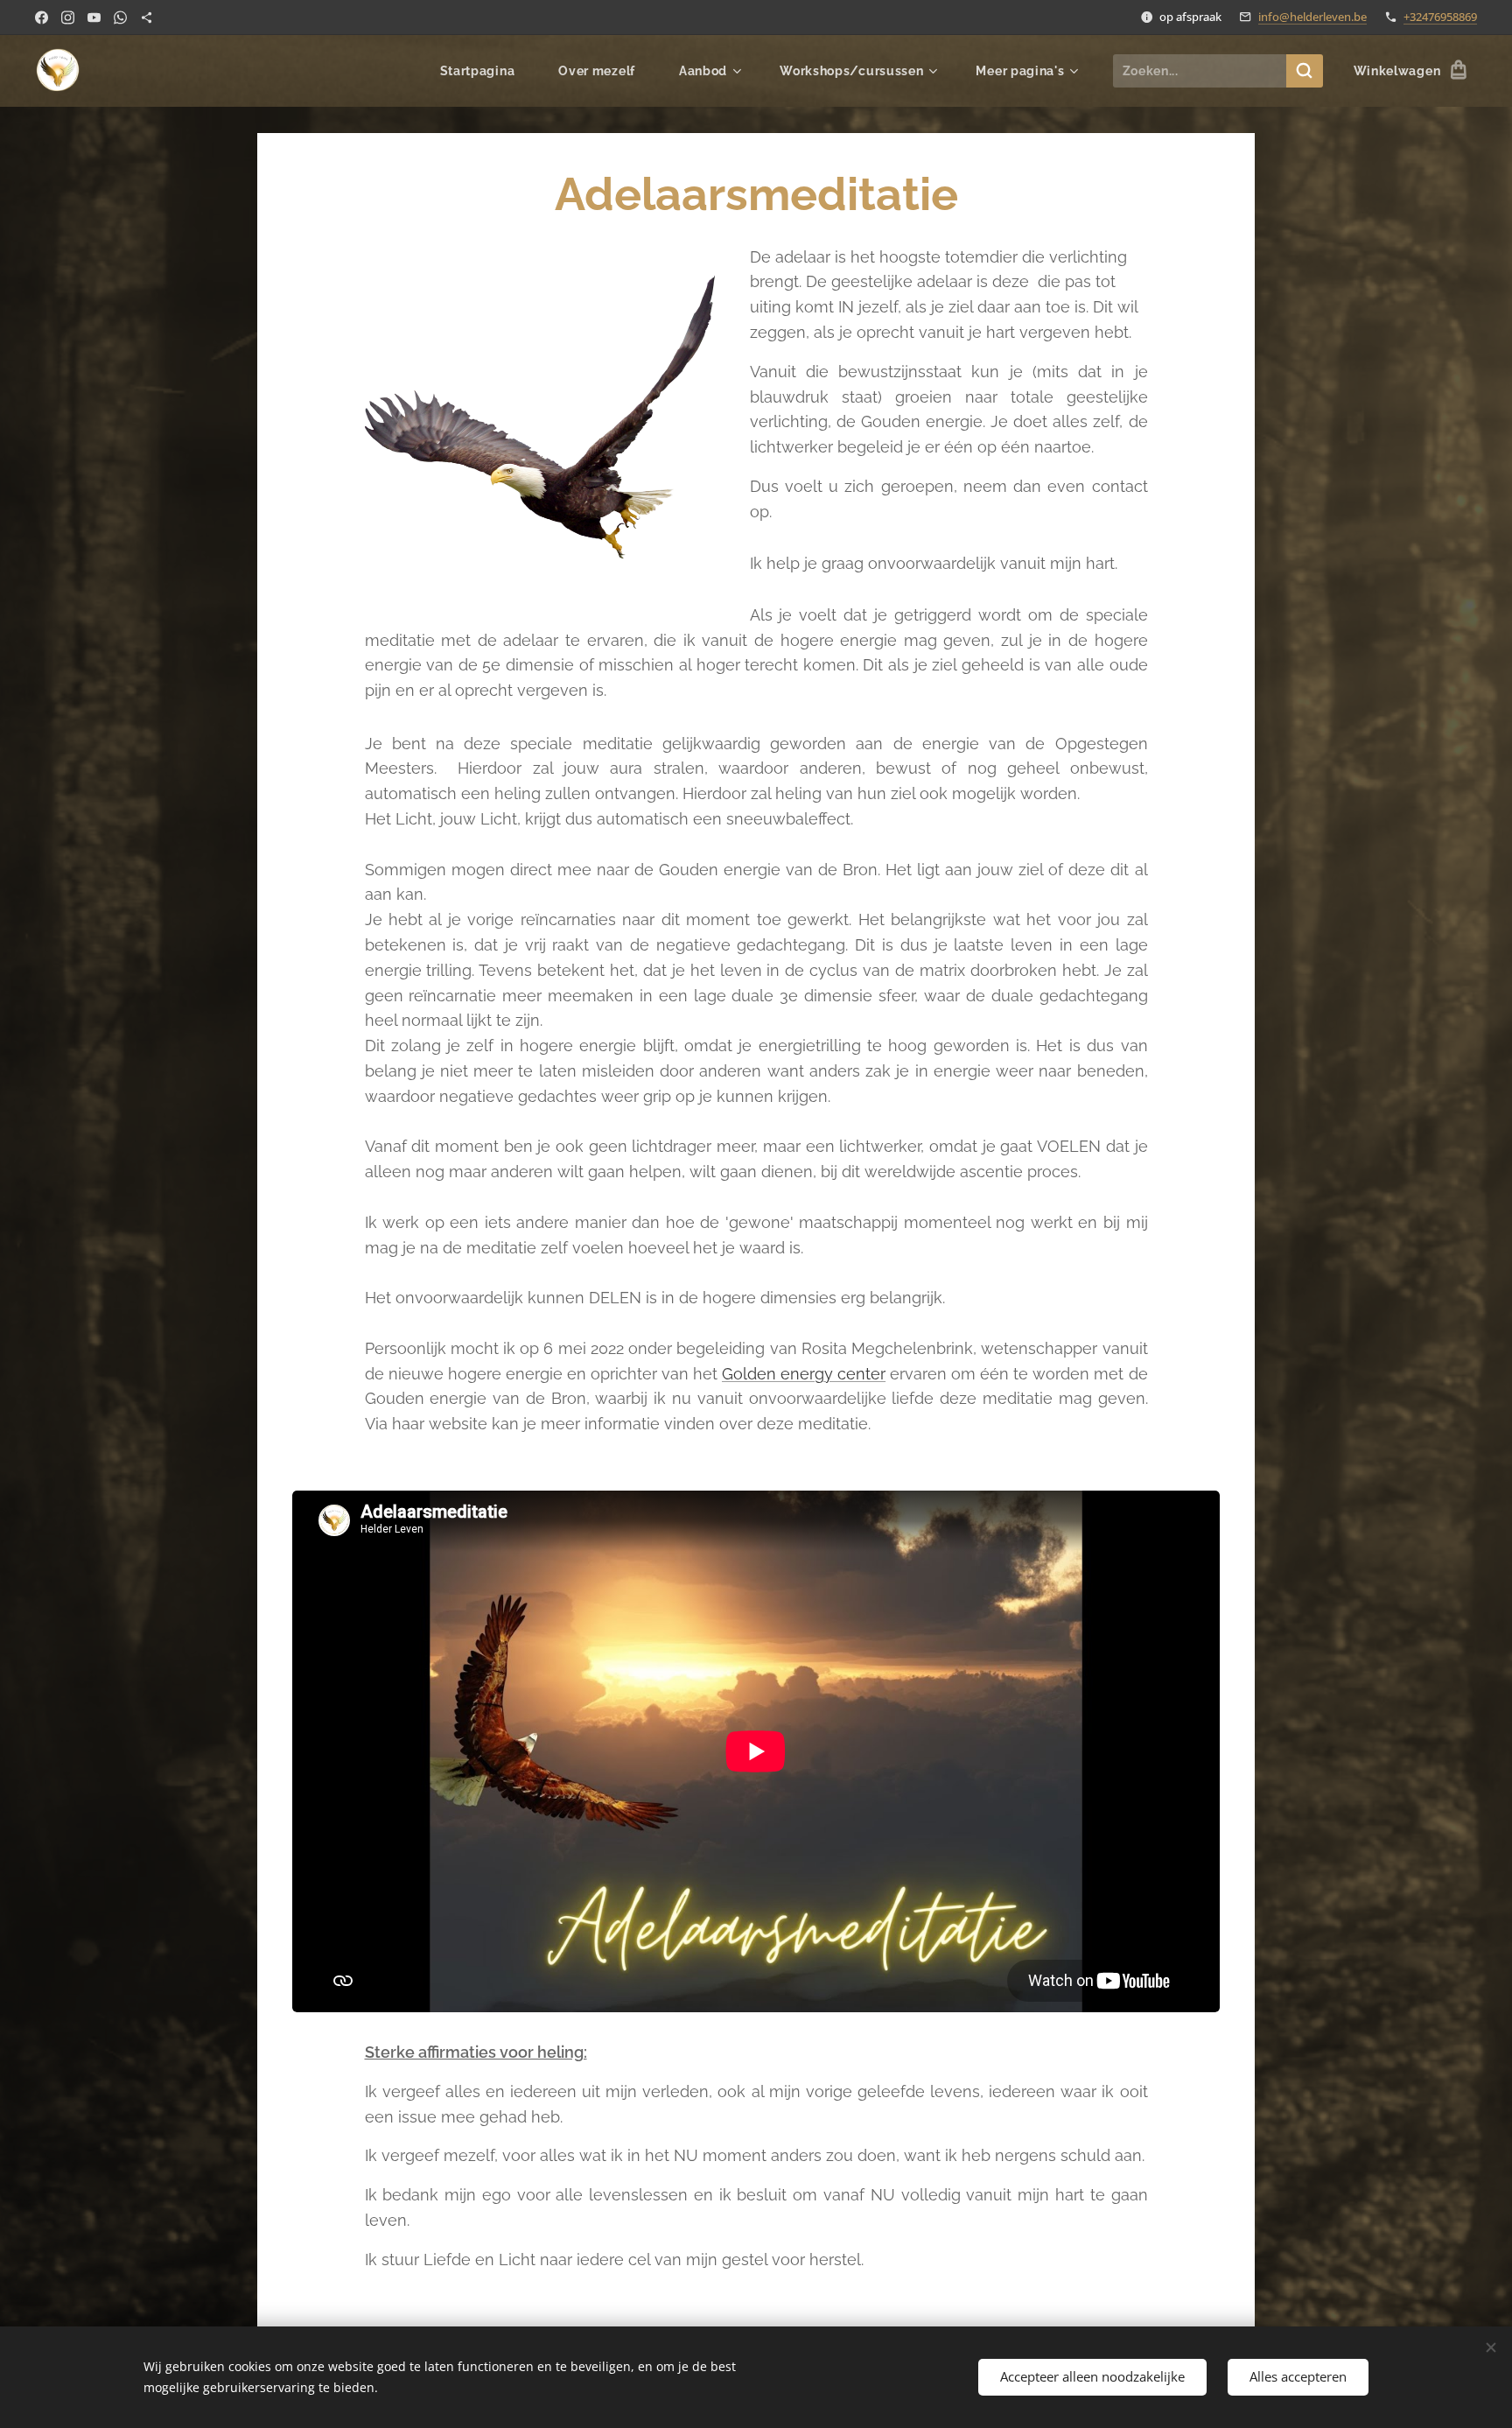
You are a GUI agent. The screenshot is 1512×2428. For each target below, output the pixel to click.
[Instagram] (68, 18)
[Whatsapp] (120, 18)
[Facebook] (42, 18)
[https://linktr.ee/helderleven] (147, 18)
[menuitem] (486, 71)
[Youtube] (94, 18)
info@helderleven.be (1312, 17)
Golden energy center (804, 1374)
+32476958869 (1440, 17)
